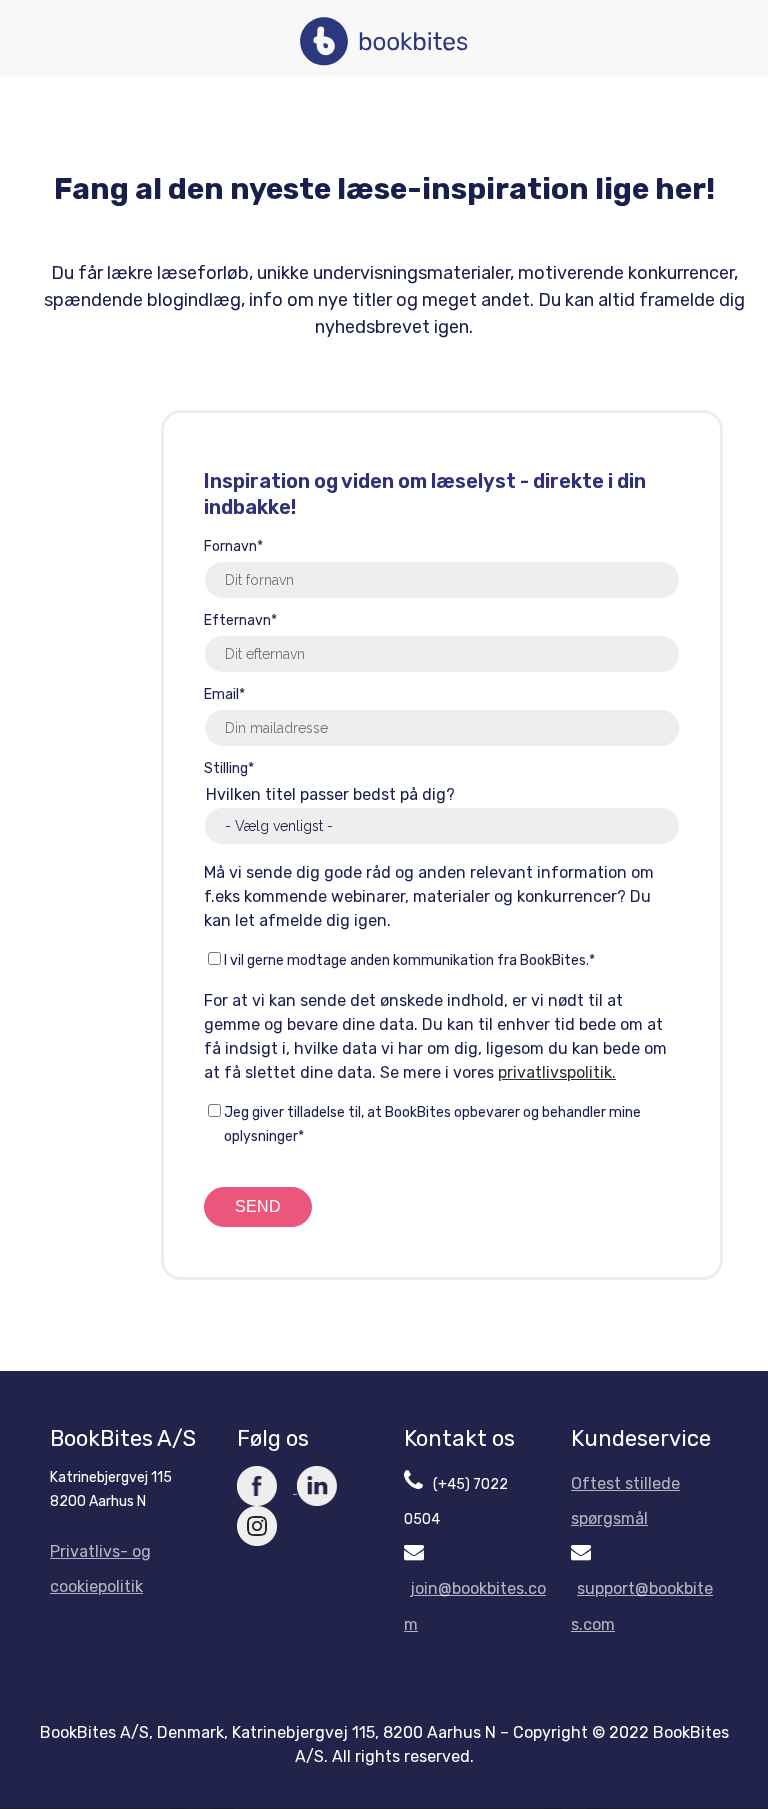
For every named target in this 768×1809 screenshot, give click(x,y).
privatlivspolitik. (557, 1072)
